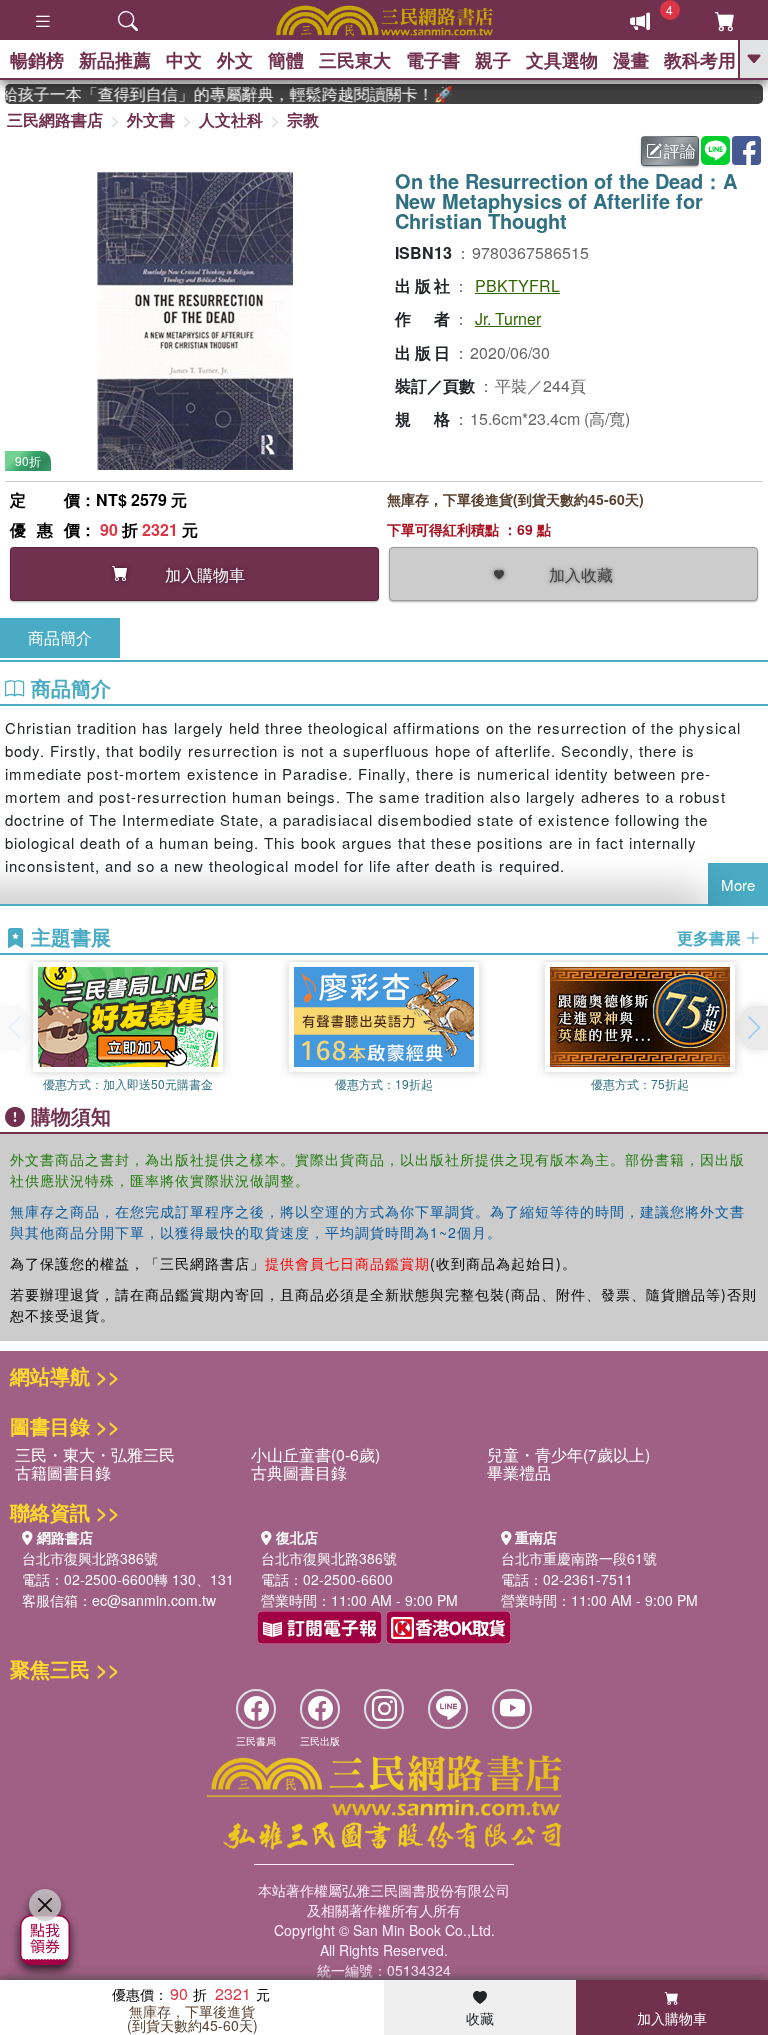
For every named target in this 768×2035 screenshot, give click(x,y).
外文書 (151, 119)
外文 (235, 60)
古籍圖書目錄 (63, 1472)
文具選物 (562, 60)
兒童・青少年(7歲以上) (568, 1454)
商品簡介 (60, 637)
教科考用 (700, 60)
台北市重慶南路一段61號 (579, 1558)
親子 (493, 60)
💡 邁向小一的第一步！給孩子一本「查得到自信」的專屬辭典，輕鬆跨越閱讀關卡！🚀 (216, 94)
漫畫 (631, 60)
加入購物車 (672, 2018)
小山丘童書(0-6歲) (315, 1454)
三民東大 (355, 60)
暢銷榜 (37, 60)
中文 (184, 60)
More (738, 884)
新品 (115, 60)
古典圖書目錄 (299, 1472)
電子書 (433, 60)
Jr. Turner (508, 318)
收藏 (480, 2018)
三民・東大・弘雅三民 (95, 1454)
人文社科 (231, 119)
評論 (680, 150)
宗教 (303, 119)
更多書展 (711, 938)
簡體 (286, 60)
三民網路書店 (55, 119)
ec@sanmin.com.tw (154, 1600)
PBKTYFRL (517, 285)
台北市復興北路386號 (90, 1558)
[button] (753, 1028)
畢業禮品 (519, 1472)
